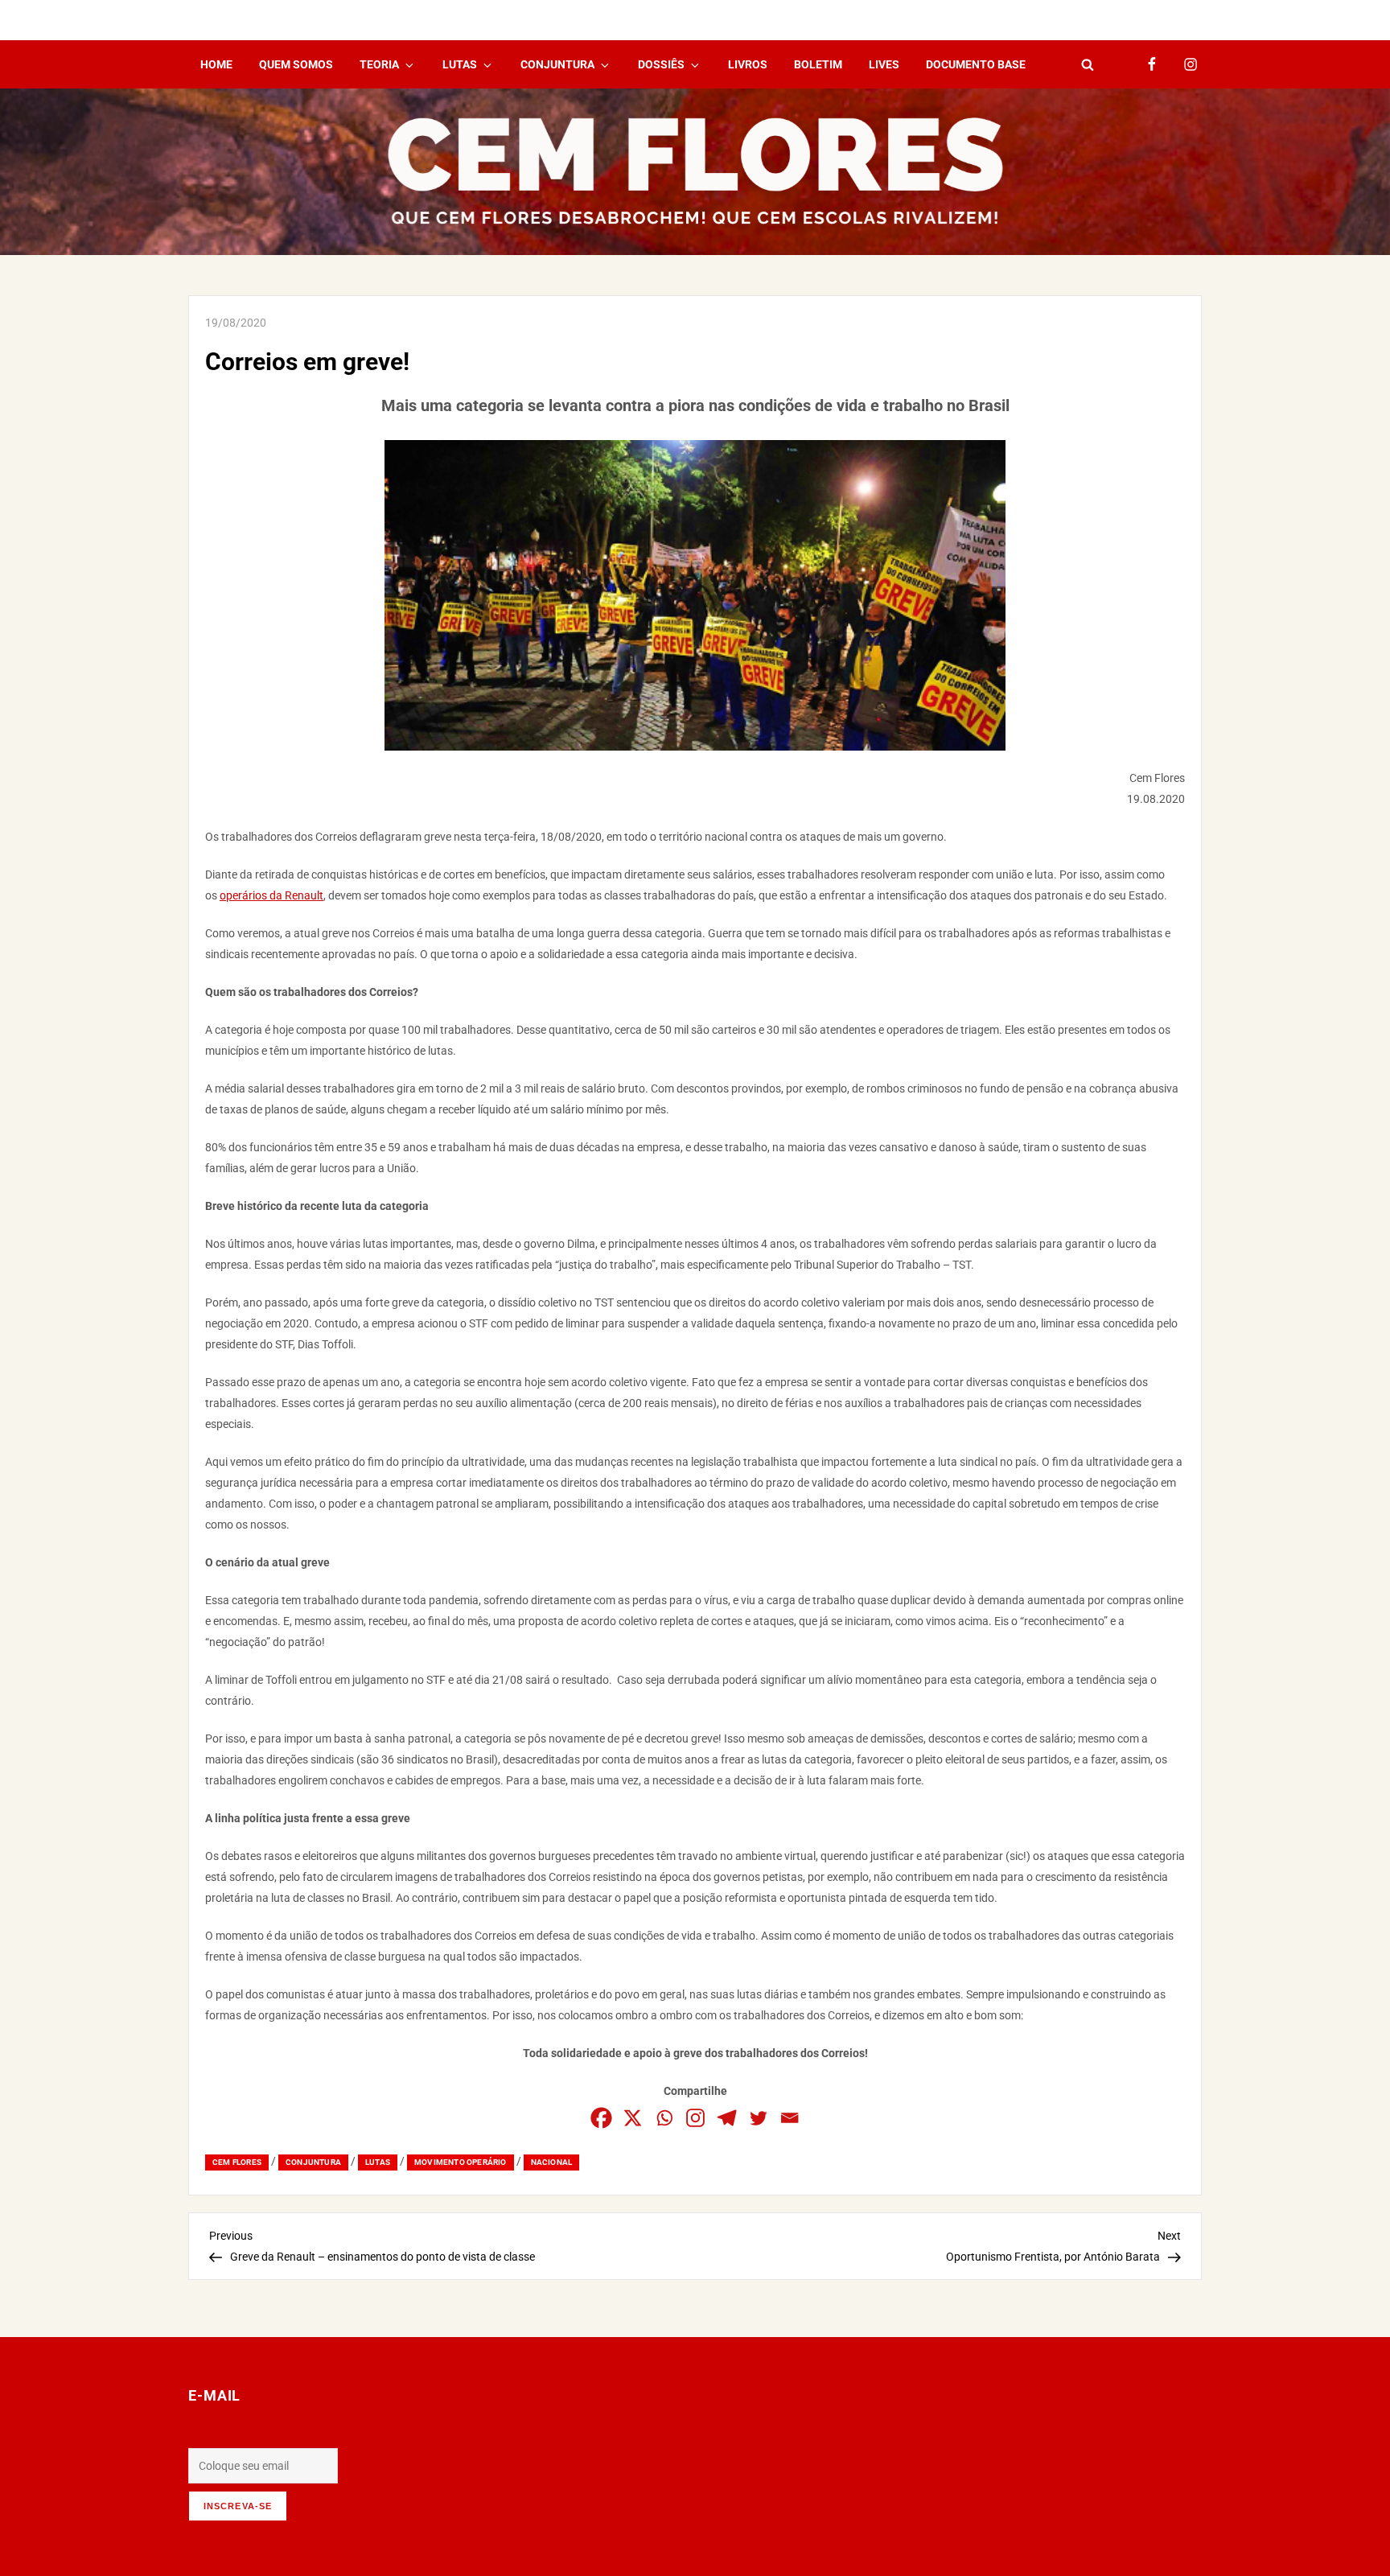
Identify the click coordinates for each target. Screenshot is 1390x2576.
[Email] (790, 2118)
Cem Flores (237, 2162)
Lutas (460, 64)
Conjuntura (557, 64)
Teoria (379, 64)
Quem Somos (296, 64)
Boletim (818, 64)
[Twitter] (758, 2118)
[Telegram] (727, 2118)
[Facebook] (601, 2118)
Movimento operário (461, 2162)
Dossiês (661, 64)
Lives (884, 64)
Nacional (552, 2162)
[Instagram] (695, 2118)
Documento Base (976, 64)
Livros (748, 64)
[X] (633, 2118)
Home (216, 64)
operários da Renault (271, 895)
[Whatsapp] (664, 2118)
